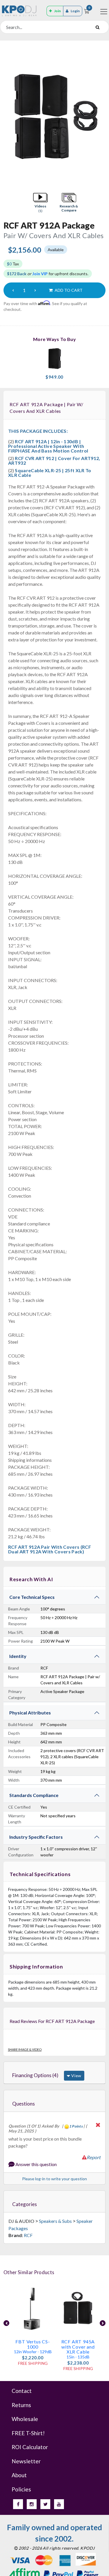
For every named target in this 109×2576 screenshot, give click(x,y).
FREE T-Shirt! (28, 2433)
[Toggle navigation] (104, 12)
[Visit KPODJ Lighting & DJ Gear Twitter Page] (45, 2504)
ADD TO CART (68, 290)
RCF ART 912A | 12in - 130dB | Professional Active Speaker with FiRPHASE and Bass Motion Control (48, 446)
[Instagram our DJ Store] (32, 2504)
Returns (21, 2405)
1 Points (76, 2126)
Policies (21, 2489)
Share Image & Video (25, 2049)
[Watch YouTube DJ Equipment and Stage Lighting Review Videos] (59, 2504)
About (19, 2475)
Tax (13, 264)
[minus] (13, 290)
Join (57, 11)
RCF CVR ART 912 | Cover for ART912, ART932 (54, 460)
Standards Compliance (34, 1795)
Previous (6, 2323)
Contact (22, 2391)
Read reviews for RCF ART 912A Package (52, 2021)
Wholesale (25, 2419)
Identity (18, 1656)
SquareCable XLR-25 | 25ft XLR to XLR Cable (50, 473)
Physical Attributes (30, 1713)
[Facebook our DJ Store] (18, 2504)
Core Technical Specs (32, 1597)
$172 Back (17, 274)
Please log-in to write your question (54, 2179)
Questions (24, 2104)
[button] (40, 203)
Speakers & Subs (55, 2221)
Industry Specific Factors (36, 1837)
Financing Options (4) (35, 2075)
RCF (28, 2235)
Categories (25, 2204)
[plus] (35, 290)
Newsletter (26, 2461)
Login (75, 11)
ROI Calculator (30, 2447)
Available (56, 250)
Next (103, 2323)
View (76, 2076)
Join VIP (40, 274)
